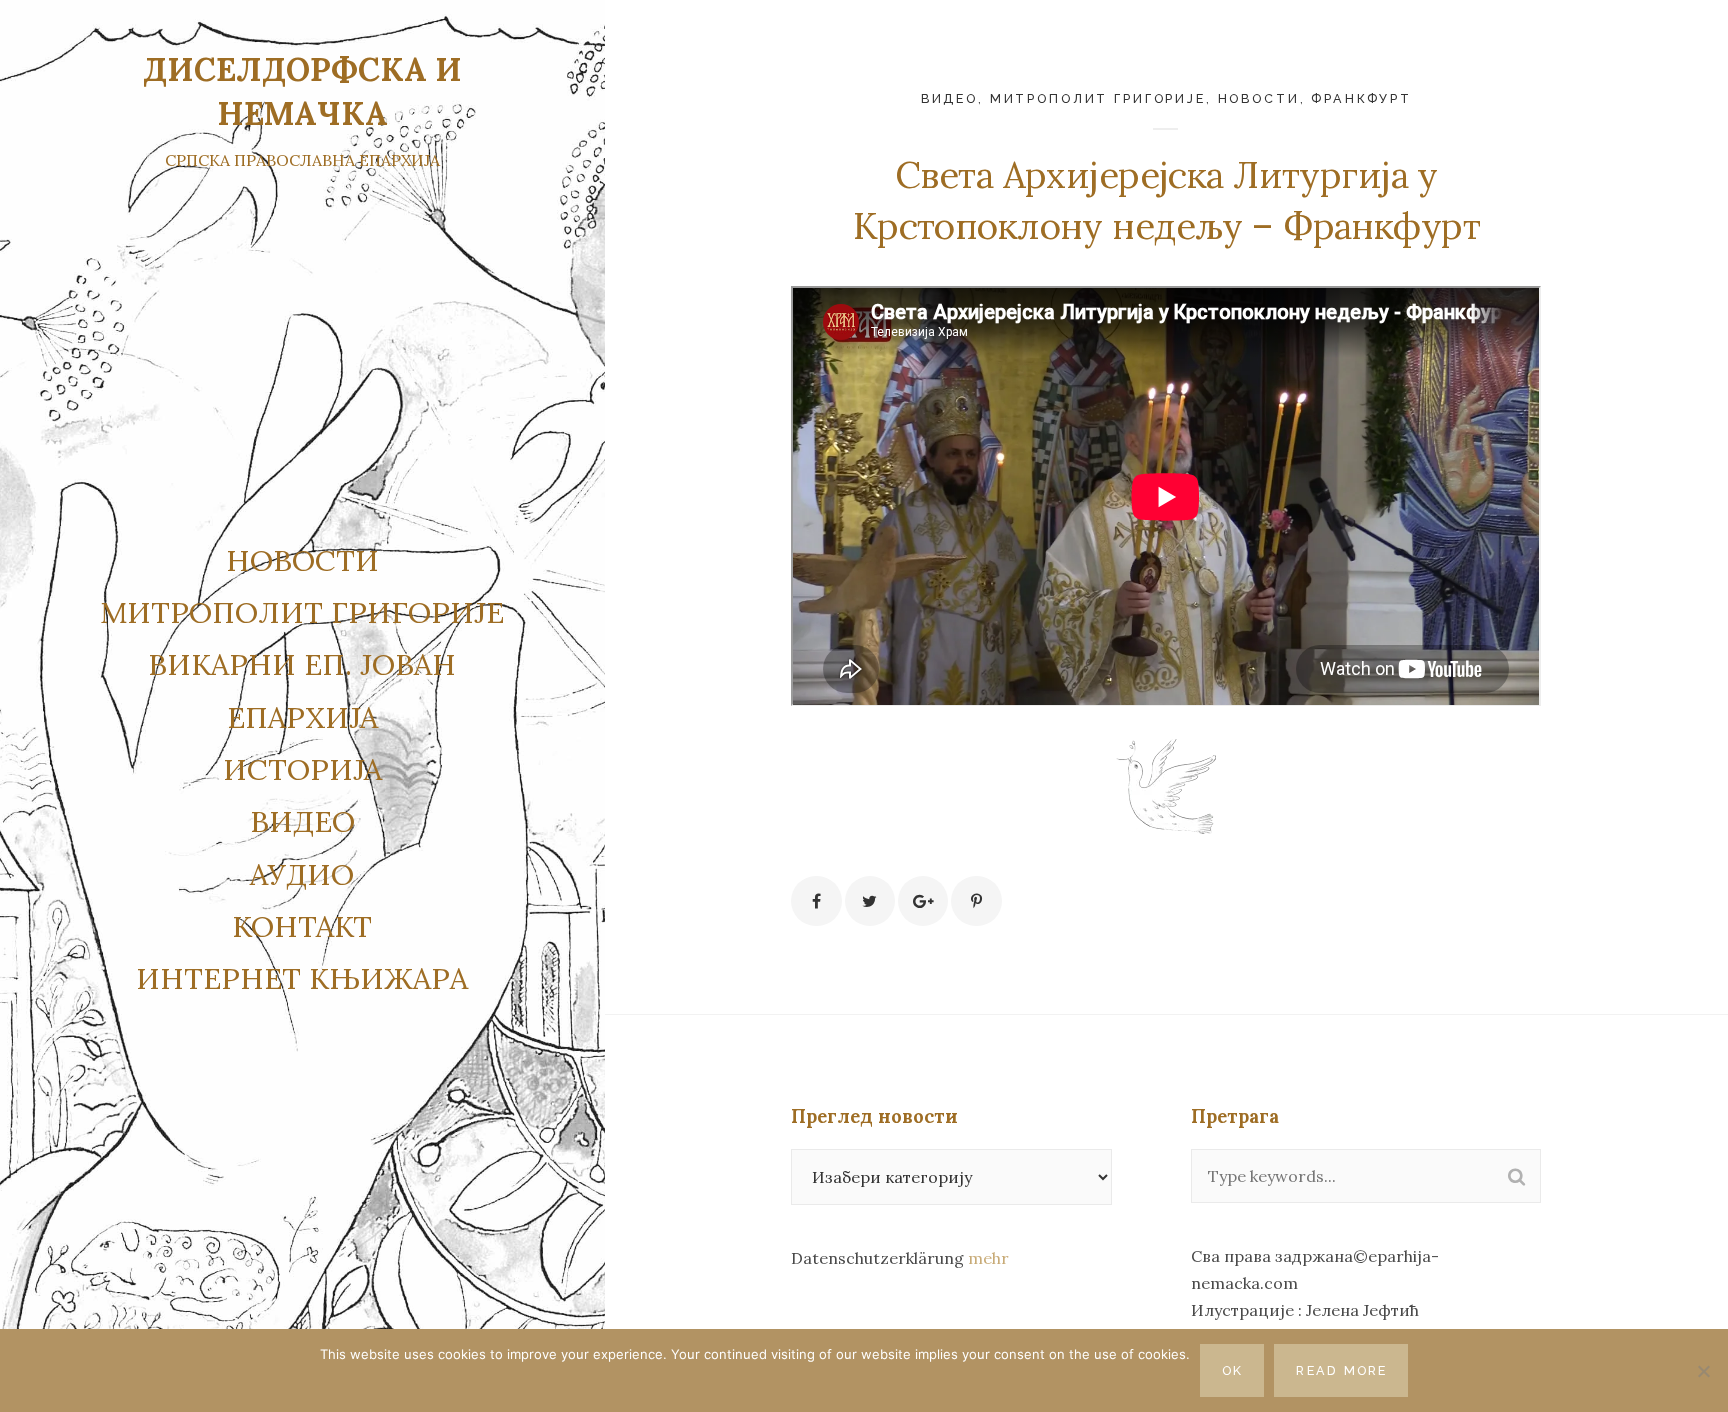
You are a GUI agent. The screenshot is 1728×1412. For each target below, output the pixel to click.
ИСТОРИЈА (302, 769)
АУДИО (302, 874)
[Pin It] (976, 901)
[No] (1703, 1371)
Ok (1233, 1370)
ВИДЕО (302, 821)
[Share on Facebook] (816, 901)
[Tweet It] (870, 901)
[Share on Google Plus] (923, 901)
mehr (988, 1258)
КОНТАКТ (302, 926)
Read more (1341, 1370)
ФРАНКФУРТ (1361, 98)
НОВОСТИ (302, 560)
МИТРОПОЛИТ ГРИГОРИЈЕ (1098, 98)
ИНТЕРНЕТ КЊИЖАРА (302, 978)
